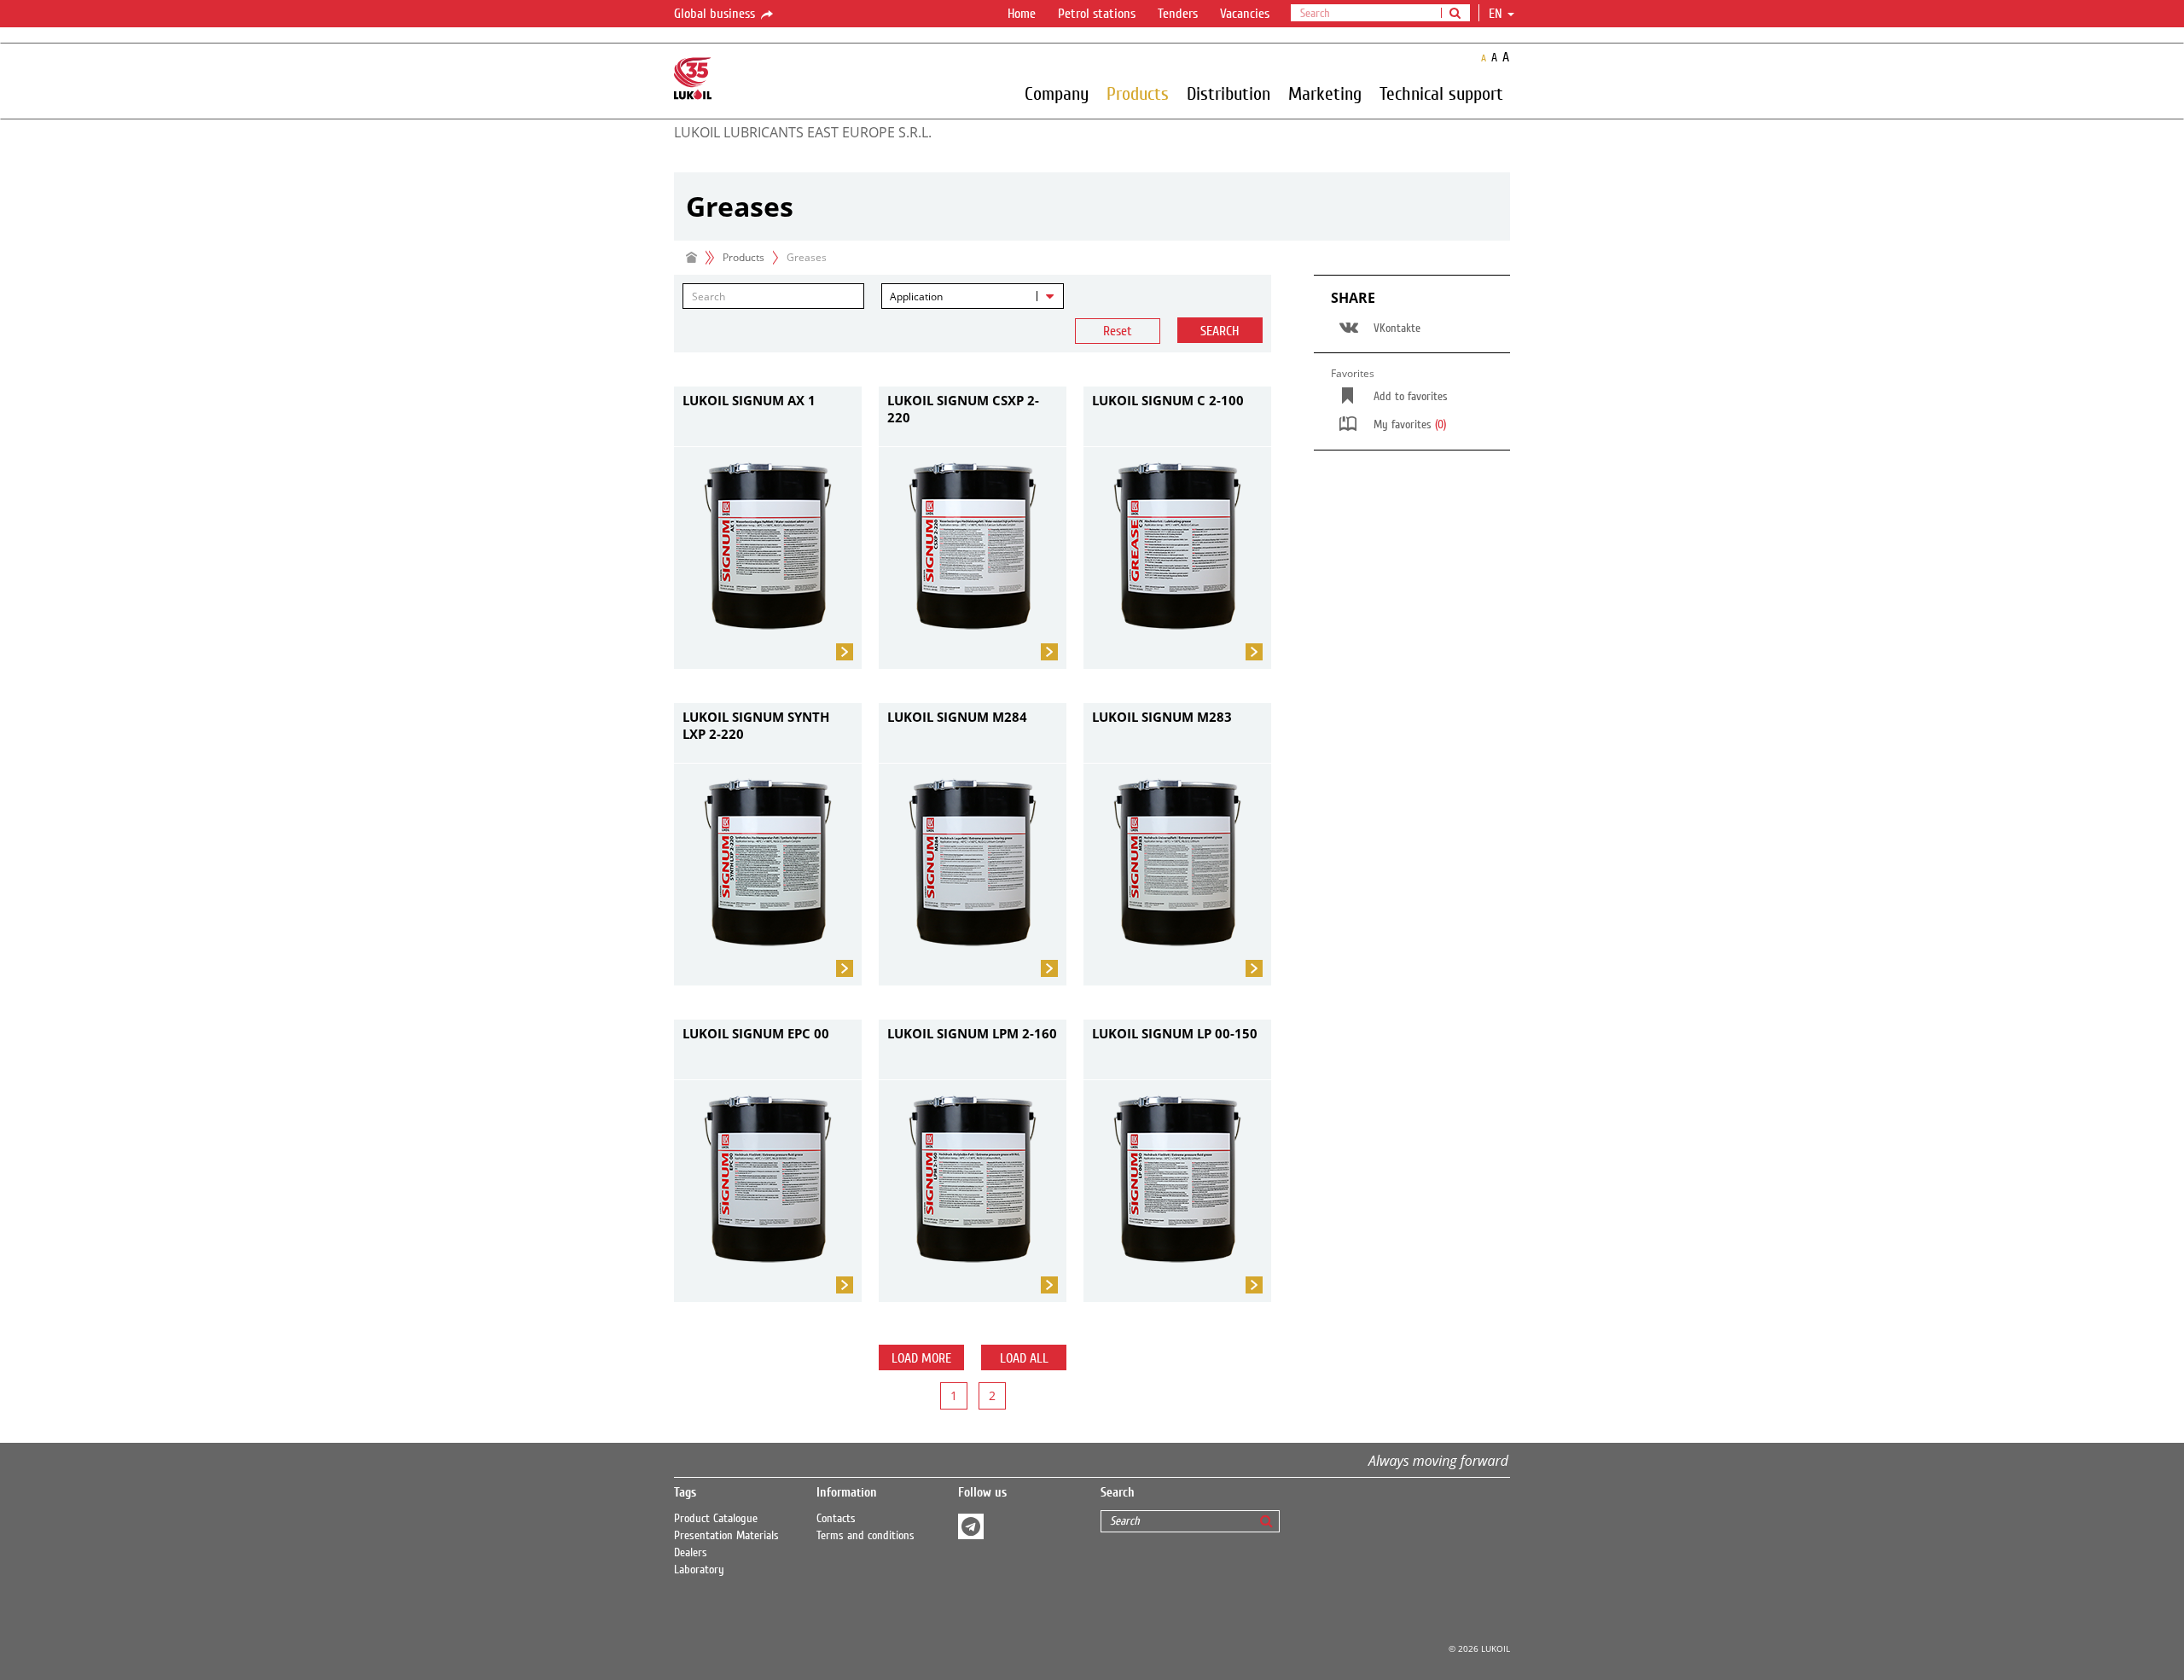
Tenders (1178, 14)
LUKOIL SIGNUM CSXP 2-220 (963, 409)
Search (1220, 331)
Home (1022, 14)
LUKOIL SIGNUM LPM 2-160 (972, 1033)
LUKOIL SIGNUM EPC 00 (756, 1033)
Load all (1024, 1358)
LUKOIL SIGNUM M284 (957, 717)
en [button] (1497, 14)
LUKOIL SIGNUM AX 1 (749, 400)
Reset (1118, 331)
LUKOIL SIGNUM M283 (1162, 717)
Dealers (691, 1553)
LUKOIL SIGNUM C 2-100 (1168, 400)
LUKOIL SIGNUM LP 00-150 (1175, 1033)
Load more (921, 1358)
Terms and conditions (865, 1536)
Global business (716, 14)
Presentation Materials (726, 1536)
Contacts (836, 1519)
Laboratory (699, 1570)
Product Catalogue (716, 1519)
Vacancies (1245, 14)
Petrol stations (1097, 14)
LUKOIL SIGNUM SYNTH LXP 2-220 (756, 725)
